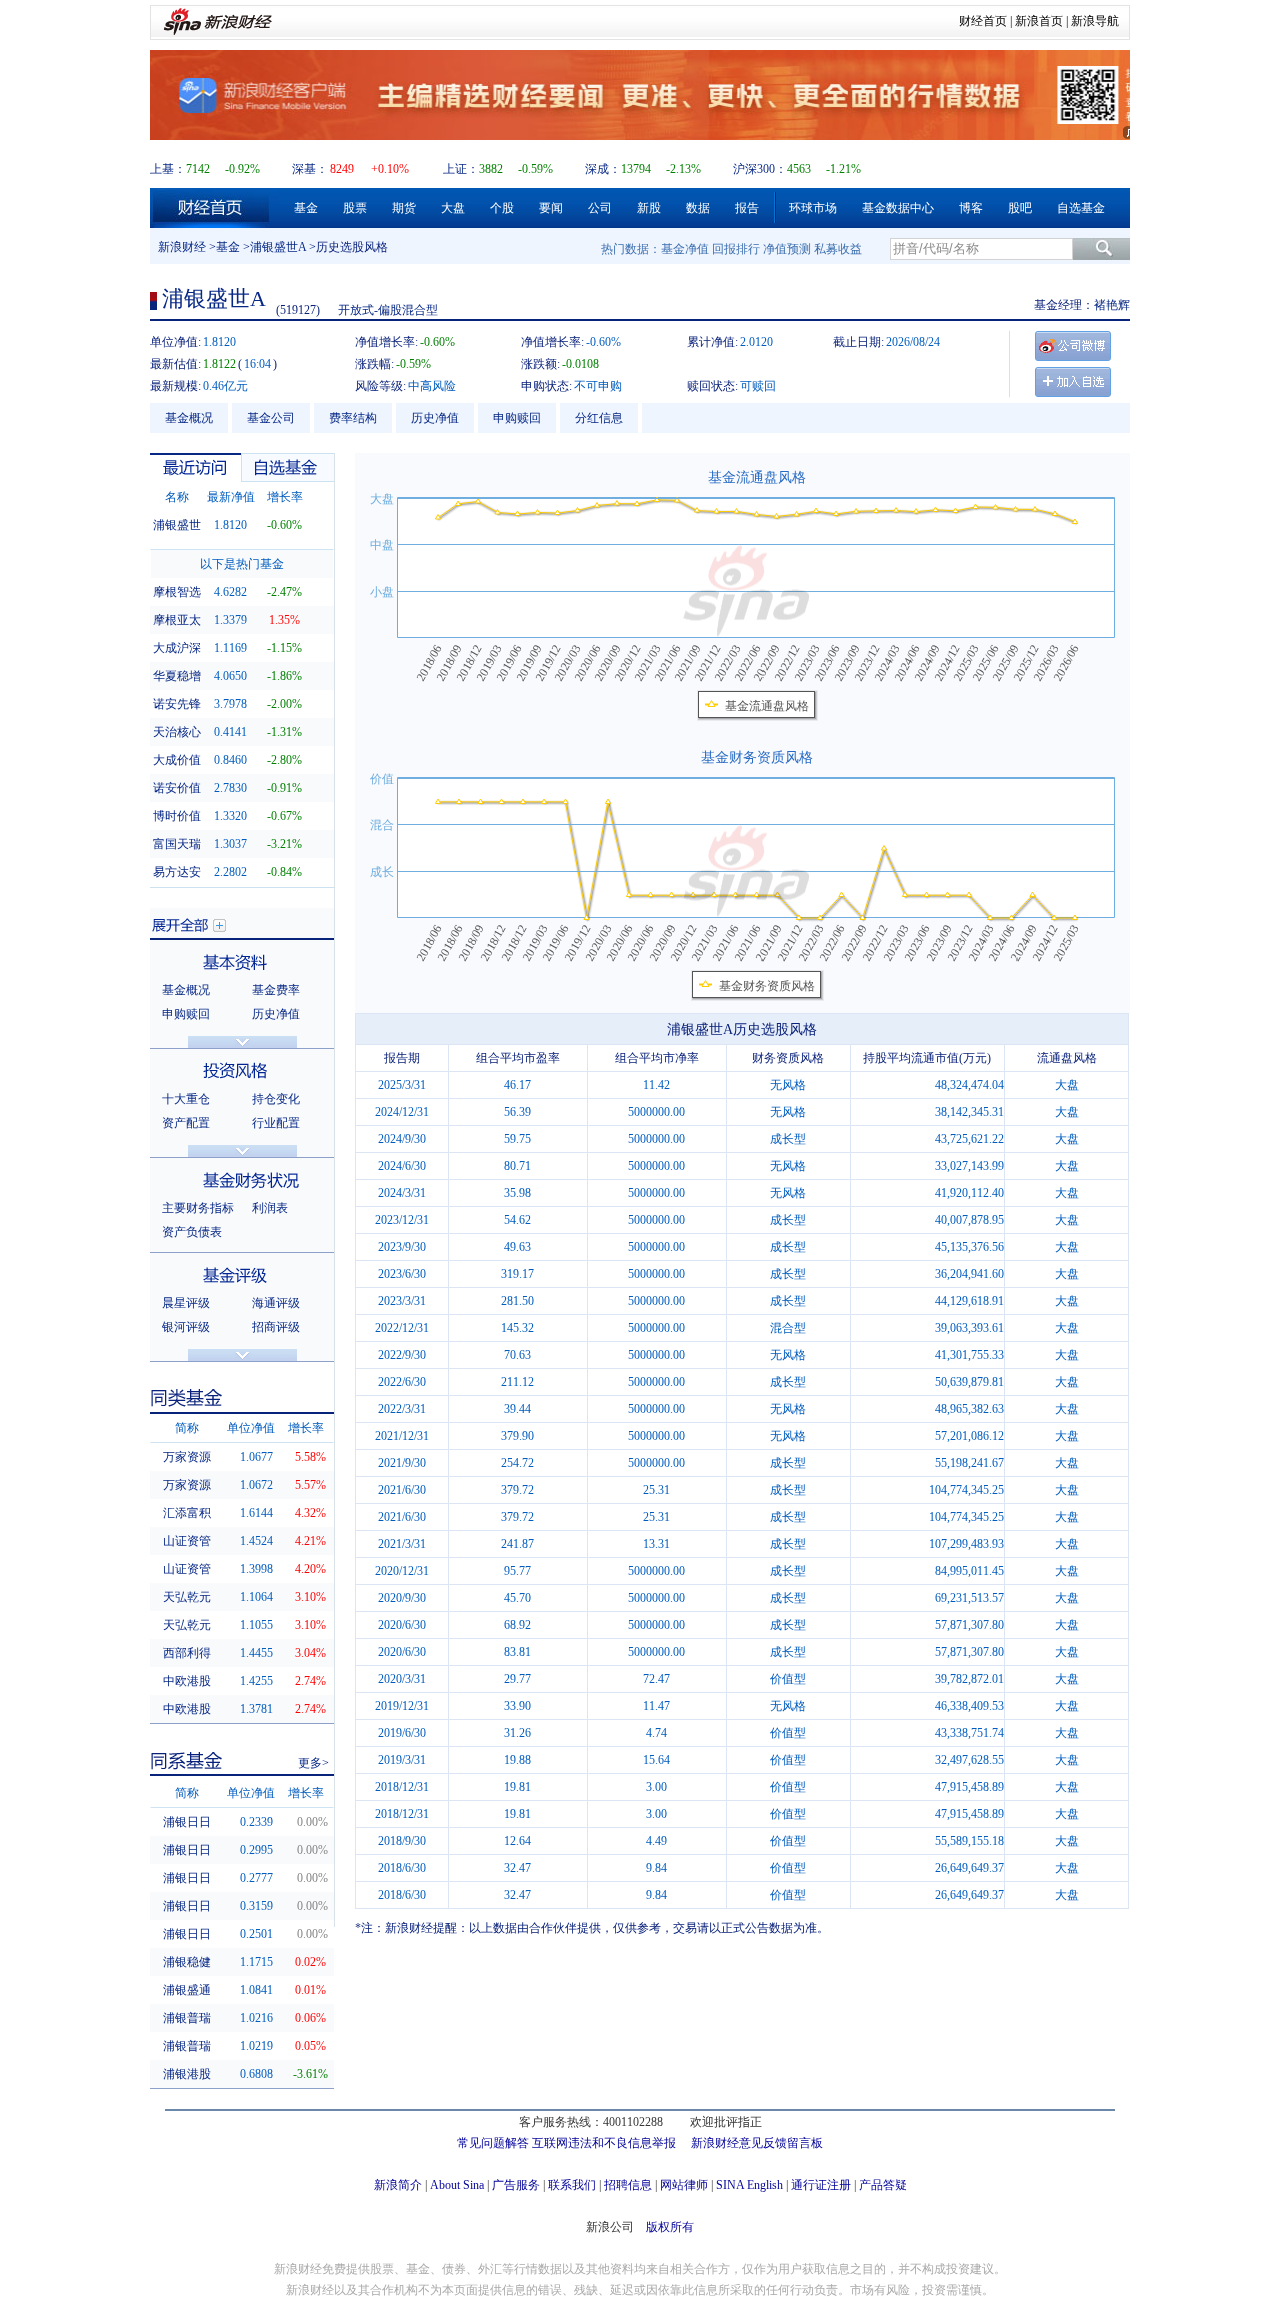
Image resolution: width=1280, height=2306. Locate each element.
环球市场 (813, 208)
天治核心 (177, 732)
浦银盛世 (177, 525)
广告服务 (516, 2185)
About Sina (457, 2185)
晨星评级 (186, 1303)
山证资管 (187, 1541)
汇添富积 (187, 1513)
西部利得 (187, 1653)
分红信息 (599, 418)
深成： (603, 169)
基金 (306, 208)
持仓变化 (276, 1099)
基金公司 (271, 418)
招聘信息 (628, 2185)
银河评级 (186, 1327)
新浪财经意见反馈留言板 (757, 2143)
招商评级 (276, 1327)
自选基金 (1081, 208)
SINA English (749, 2185)
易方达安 (177, 872)
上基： (168, 169)
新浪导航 (1095, 21)
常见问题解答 (493, 2143)
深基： (310, 169)
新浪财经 (182, 247)
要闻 (551, 208)
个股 (502, 208)
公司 (600, 208)
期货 (404, 208)
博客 (971, 208)
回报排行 (736, 249)
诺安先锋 (177, 704)
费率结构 (353, 418)
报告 (747, 208)
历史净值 (435, 418)
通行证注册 (821, 2185)
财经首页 (983, 21)
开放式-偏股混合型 (388, 310)
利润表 (270, 1208)
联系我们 (572, 2185)
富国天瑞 (177, 844)
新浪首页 (1039, 21)
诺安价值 (177, 788)
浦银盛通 (187, 1990)
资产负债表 (192, 1232)
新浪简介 (398, 2185)
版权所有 (670, 2227)
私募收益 (838, 249)
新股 (649, 208)
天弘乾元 (187, 1597)
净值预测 (787, 249)
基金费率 (276, 990)
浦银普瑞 (187, 2018)
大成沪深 (177, 648)
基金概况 (189, 418)
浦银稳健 (187, 1962)
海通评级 (276, 1303)
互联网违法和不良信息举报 (604, 2143)
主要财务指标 (198, 1208)
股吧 (1020, 208)
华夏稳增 (177, 676)
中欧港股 (187, 1681)
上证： (461, 169)
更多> (313, 1763)
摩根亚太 (177, 620)
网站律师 (684, 2185)
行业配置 (276, 1123)
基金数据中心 (898, 208)
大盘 (453, 208)
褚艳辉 (1112, 305)
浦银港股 (187, 2074)
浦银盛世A (278, 247)
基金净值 (685, 249)
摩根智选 (177, 592)
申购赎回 (517, 418)
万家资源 (187, 1457)
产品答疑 (883, 2185)
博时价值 (177, 816)
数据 (698, 208)
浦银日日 (187, 1822)
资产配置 (186, 1123)
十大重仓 (186, 1099)
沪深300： (760, 169)
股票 (355, 208)
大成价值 (177, 760)
